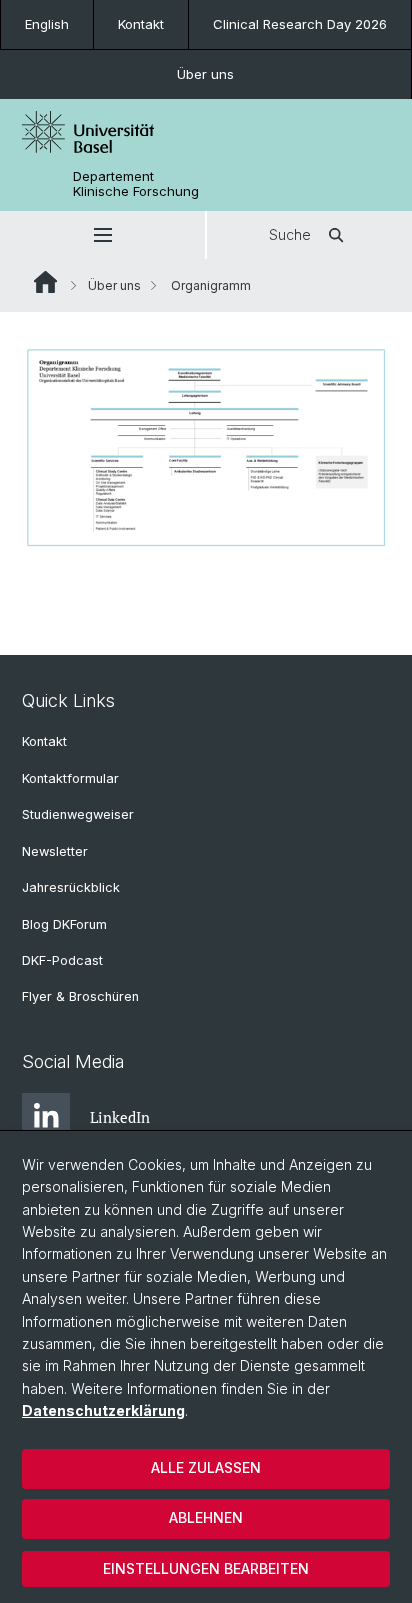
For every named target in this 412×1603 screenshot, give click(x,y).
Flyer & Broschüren (80, 996)
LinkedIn (120, 1117)
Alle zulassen (206, 1467)
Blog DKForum (64, 924)
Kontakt (141, 24)
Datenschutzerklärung (103, 1410)
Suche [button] (290, 234)
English (47, 24)
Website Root (45, 282)
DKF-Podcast (62, 960)
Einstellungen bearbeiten (206, 1568)
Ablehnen (206, 1517)
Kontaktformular (70, 778)
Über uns (205, 74)
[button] (102, 235)
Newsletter (55, 851)
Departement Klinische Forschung (136, 184)
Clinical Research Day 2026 (300, 24)
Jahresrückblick (71, 887)
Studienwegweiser (78, 814)
